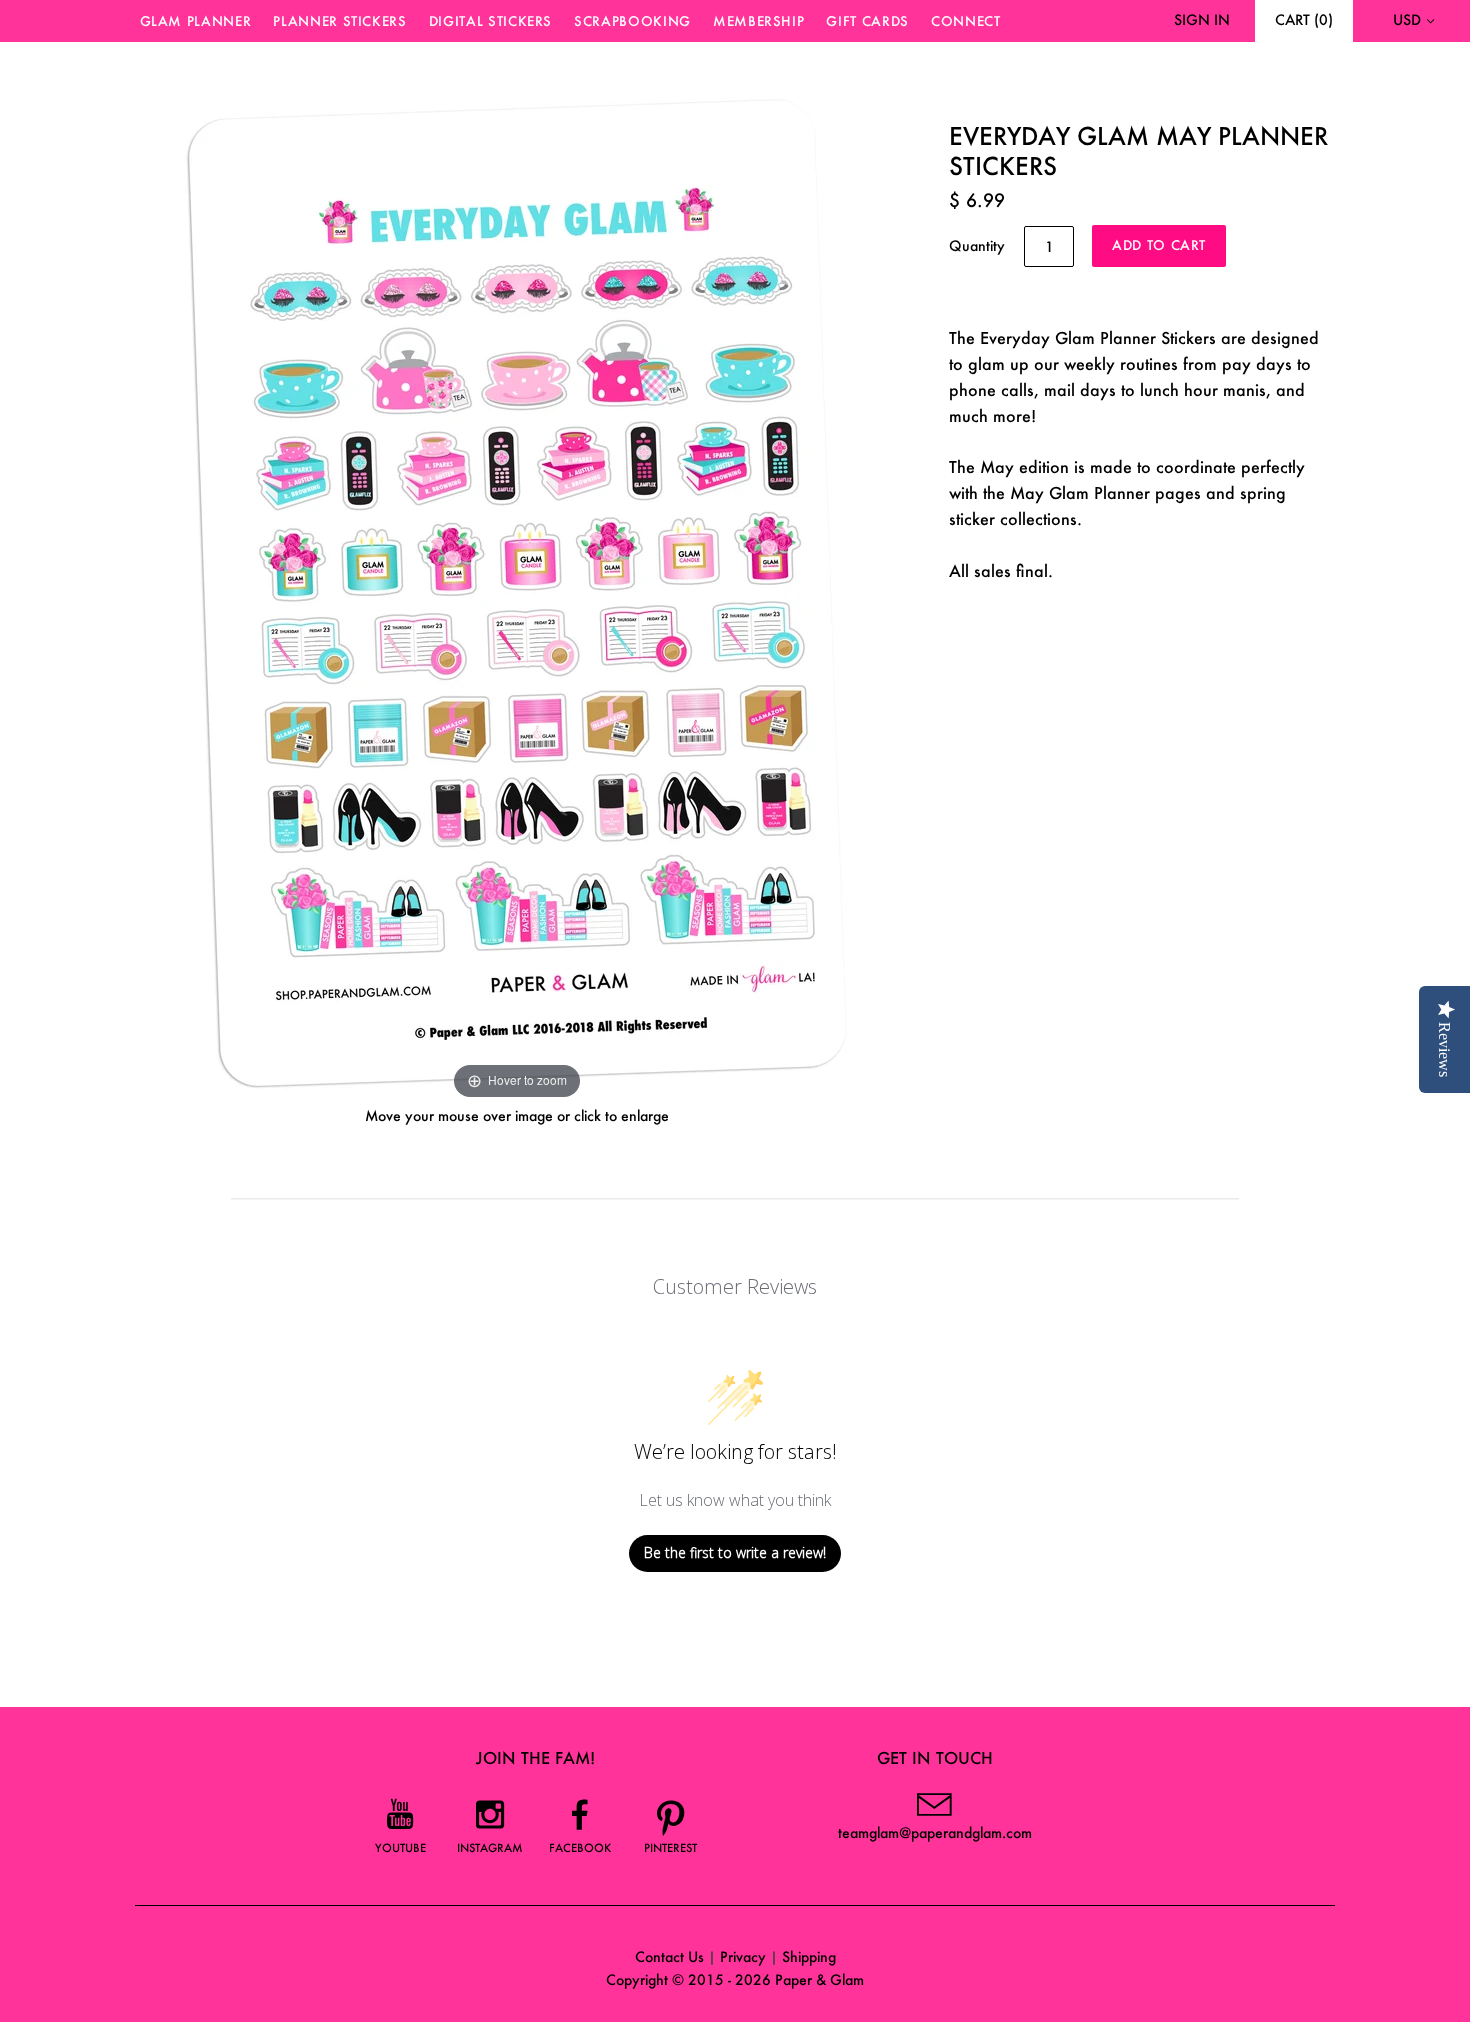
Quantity (977, 245)
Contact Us (669, 1956)
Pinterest (670, 1848)
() (1304, 19)
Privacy (743, 1956)
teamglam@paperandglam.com (935, 1832)
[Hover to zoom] (517, 590)
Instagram (490, 1848)
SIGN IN (1202, 19)
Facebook (580, 1848)
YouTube (400, 1848)
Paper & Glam (819, 1979)
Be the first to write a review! (735, 1552)
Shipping (809, 1956)
